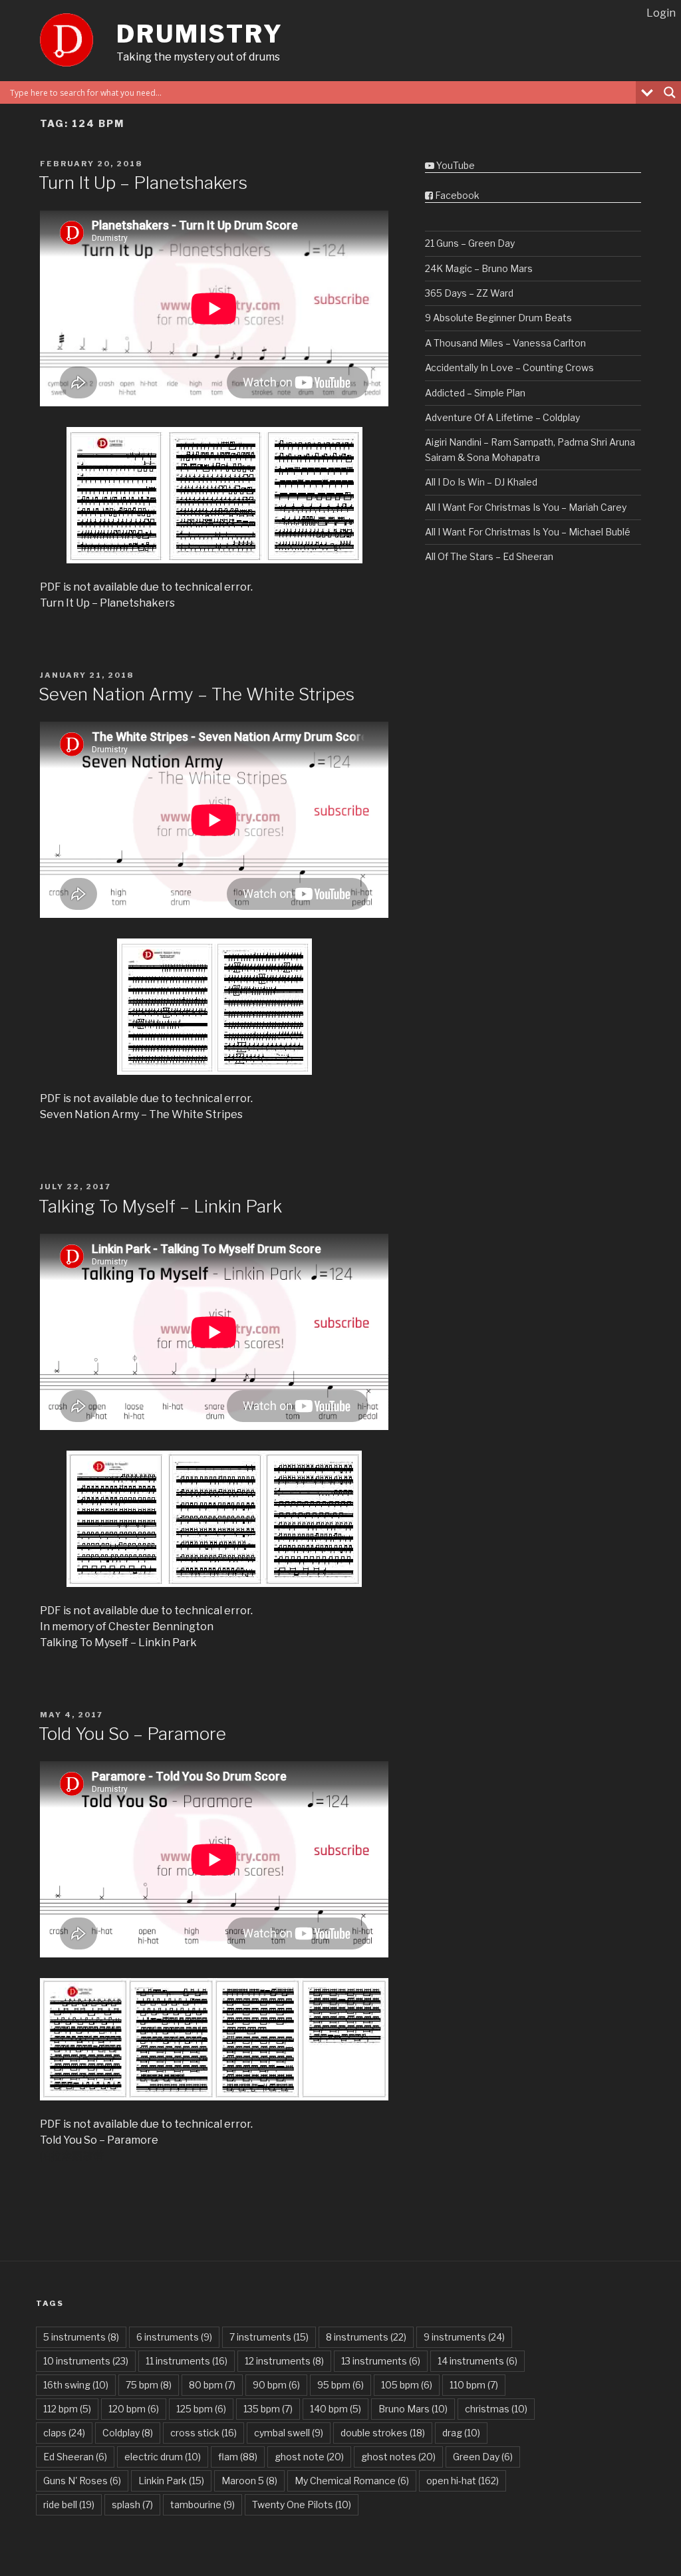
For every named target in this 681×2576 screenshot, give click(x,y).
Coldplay (128, 2433)
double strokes (383, 2433)
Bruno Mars (413, 2409)
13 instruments (381, 2361)
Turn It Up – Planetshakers (143, 183)
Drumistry (200, 34)
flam (238, 2457)
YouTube (455, 165)
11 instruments (187, 2361)
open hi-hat (463, 2481)
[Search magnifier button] (670, 92)
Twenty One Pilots (302, 2504)
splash (132, 2504)
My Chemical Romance (352, 2481)
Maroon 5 (249, 2481)
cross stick (204, 2433)
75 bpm (149, 2385)
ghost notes (398, 2457)
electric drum (163, 2457)
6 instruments (174, 2337)
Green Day (483, 2457)
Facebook (456, 195)
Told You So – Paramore (132, 1734)
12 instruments (284, 2361)
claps (64, 2433)
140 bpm (336, 2409)
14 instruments (477, 2361)
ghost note (309, 2457)
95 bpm (340, 2385)
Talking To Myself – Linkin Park (160, 1206)
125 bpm (201, 2409)
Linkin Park (171, 2481)
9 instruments (464, 2337)
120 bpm (134, 2409)
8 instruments (366, 2337)
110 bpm (474, 2385)
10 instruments (86, 2361)
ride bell (69, 2504)
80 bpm (212, 2385)
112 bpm (67, 2409)
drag (461, 2433)
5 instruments (81, 2337)
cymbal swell (289, 2433)
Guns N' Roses (82, 2481)
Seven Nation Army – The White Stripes (197, 694)
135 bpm (268, 2409)
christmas (496, 2409)
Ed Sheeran (75, 2457)
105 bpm (407, 2385)
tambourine (203, 2504)
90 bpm (276, 2385)
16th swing (76, 2385)
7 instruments (269, 2337)
